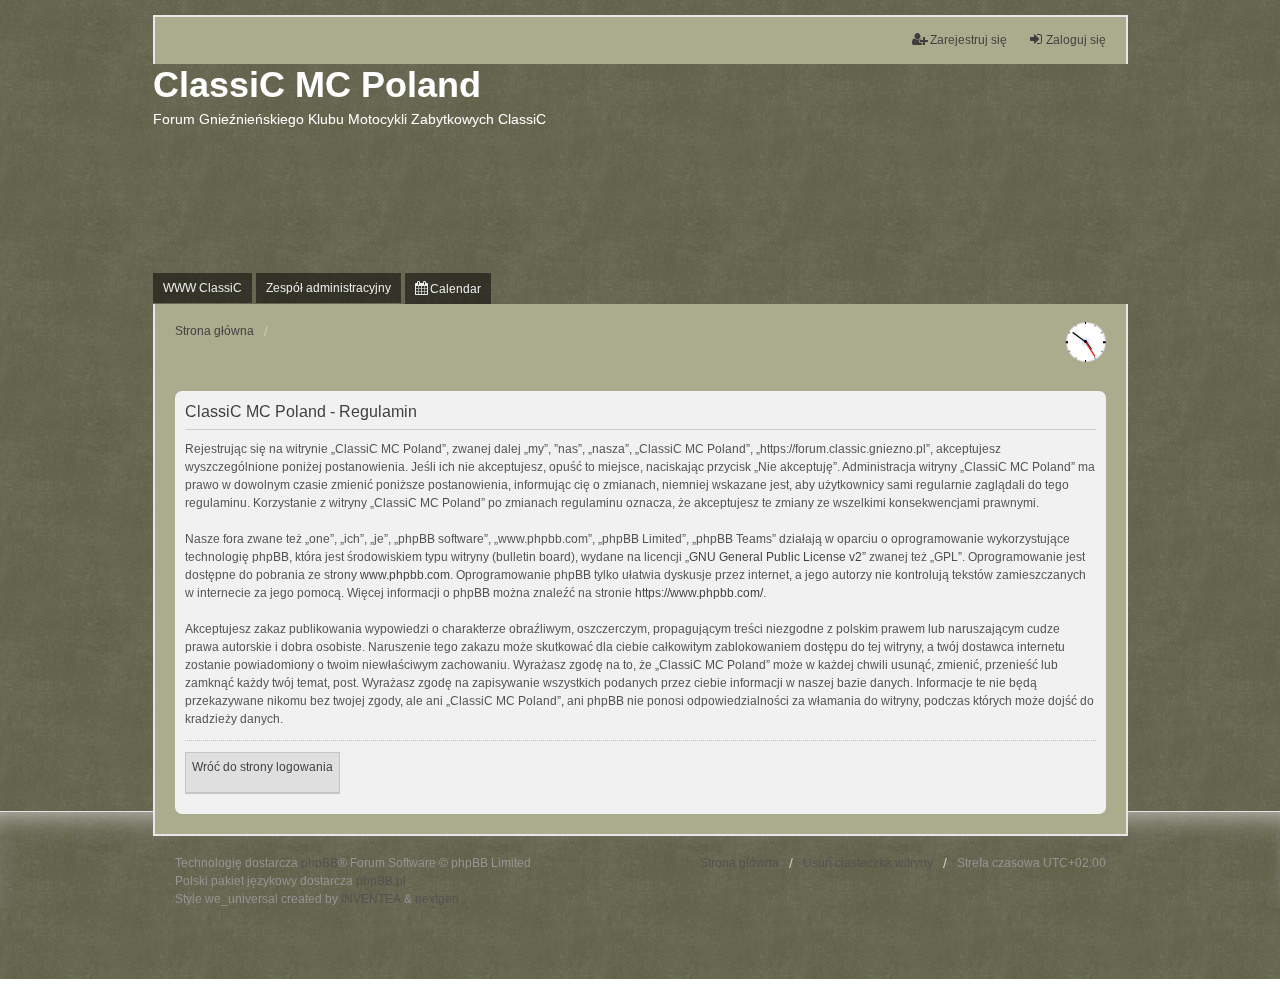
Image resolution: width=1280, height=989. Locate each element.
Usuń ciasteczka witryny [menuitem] (868, 863)
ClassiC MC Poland (317, 84)
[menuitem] (448, 288)
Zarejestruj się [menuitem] (968, 40)
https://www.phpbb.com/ (699, 593)
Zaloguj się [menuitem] (1076, 40)
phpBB (319, 863)
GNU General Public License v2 (775, 557)
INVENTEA (371, 899)
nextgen (437, 899)
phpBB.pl (381, 881)
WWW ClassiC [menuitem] (202, 288)
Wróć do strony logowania (262, 767)
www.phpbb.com (405, 575)
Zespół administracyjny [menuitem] (328, 288)
